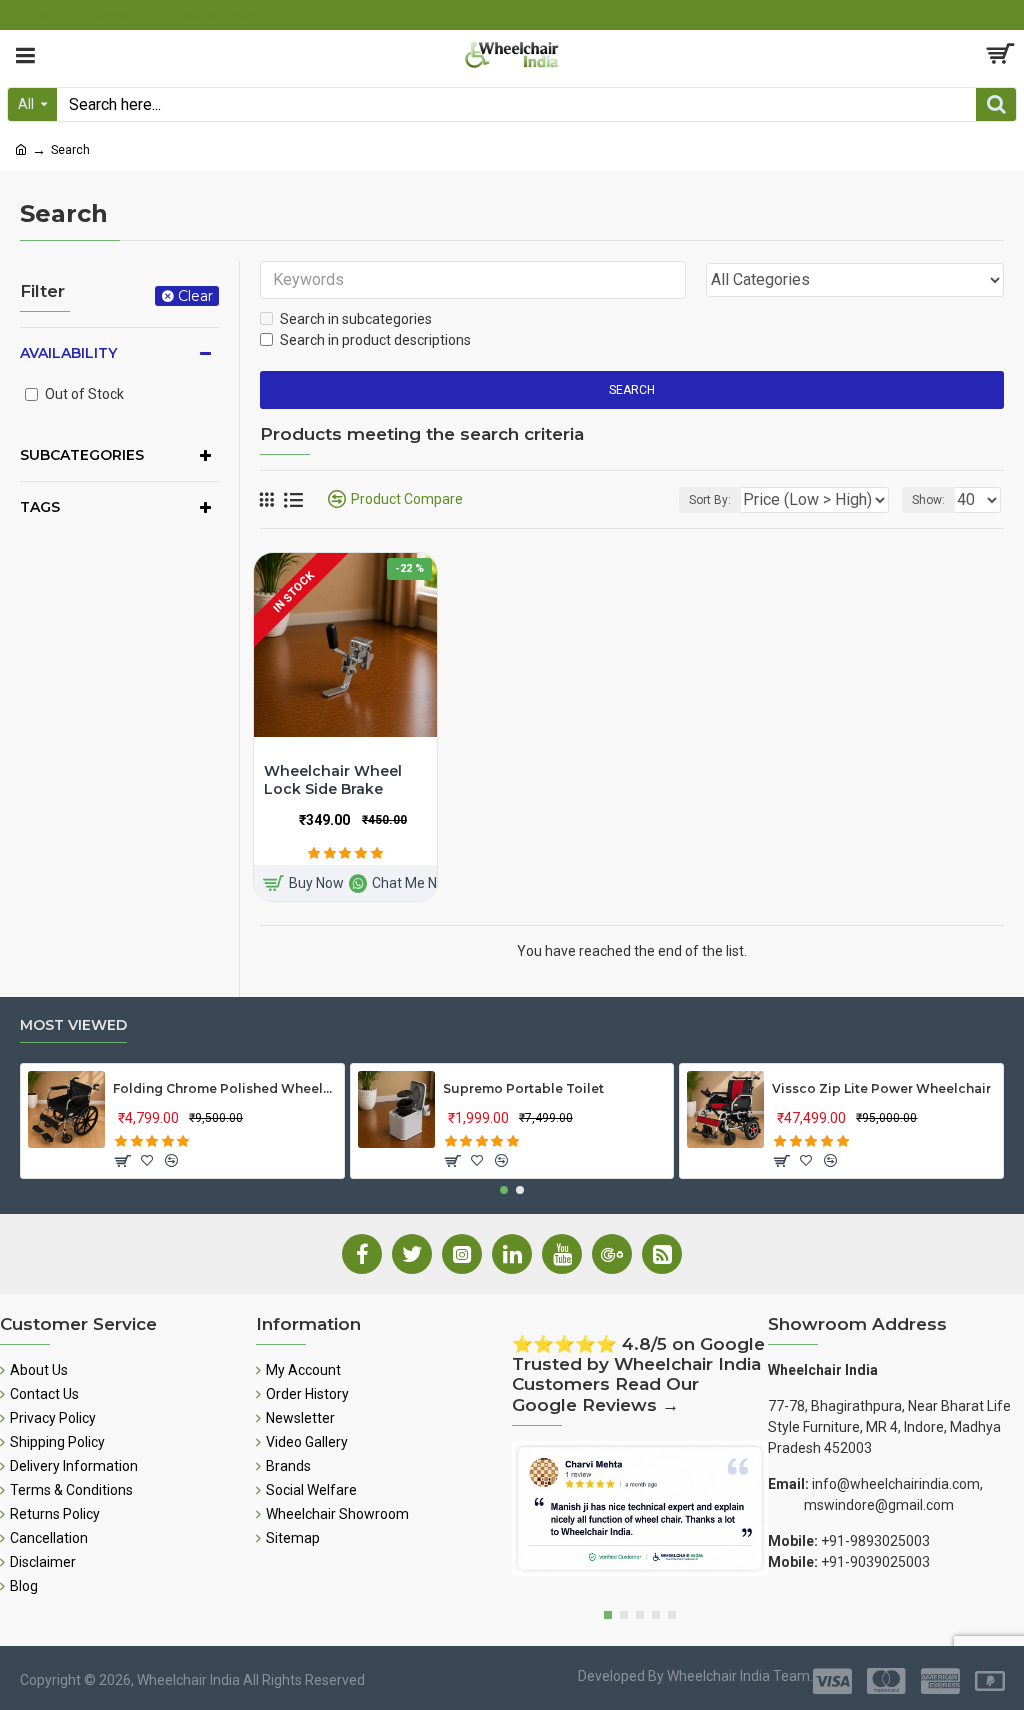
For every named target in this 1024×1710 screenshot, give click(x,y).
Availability (68, 353)
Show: (928, 500)
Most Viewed (73, 1025)
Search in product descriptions (375, 340)
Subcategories (82, 455)
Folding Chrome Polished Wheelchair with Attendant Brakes (224, 1088)
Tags (40, 507)
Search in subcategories (356, 319)
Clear (195, 296)
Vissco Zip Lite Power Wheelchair (881, 1088)
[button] (504, 1190)
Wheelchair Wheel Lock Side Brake (333, 780)
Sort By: (710, 500)
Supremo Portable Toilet (523, 1088)
